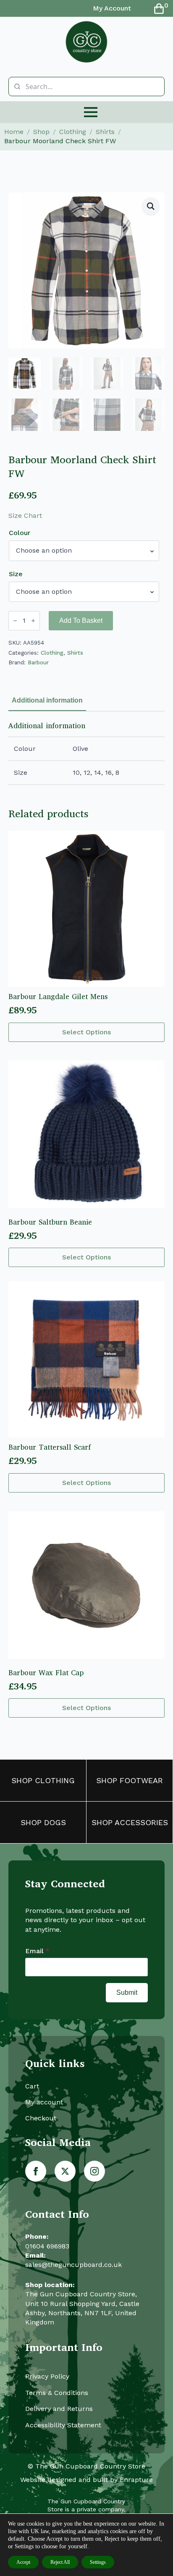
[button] (151, 206)
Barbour (38, 662)
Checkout (41, 2118)
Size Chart (25, 515)
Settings (98, 2562)
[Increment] (33, 621)
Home (14, 132)
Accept (23, 2562)
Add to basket (81, 620)
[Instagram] (94, 2171)
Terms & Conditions (57, 2393)
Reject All (60, 2562)
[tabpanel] (86, 753)
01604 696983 (47, 2246)
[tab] (47, 700)
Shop (41, 132)
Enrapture (136, 2480)
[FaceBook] (36, 2171)
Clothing (73, 132)
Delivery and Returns (59, 2409)
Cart (32, 2086)
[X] (65, 2171)
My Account (112, 8)
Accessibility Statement (63, 2425)
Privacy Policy (47, 2376)
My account (44, 2102)
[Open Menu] (91, 112)
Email (37, 1951)
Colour (20, 533)
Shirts (105, 132)
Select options (86, 1032)
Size (16, 574)
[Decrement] (15, 621)
